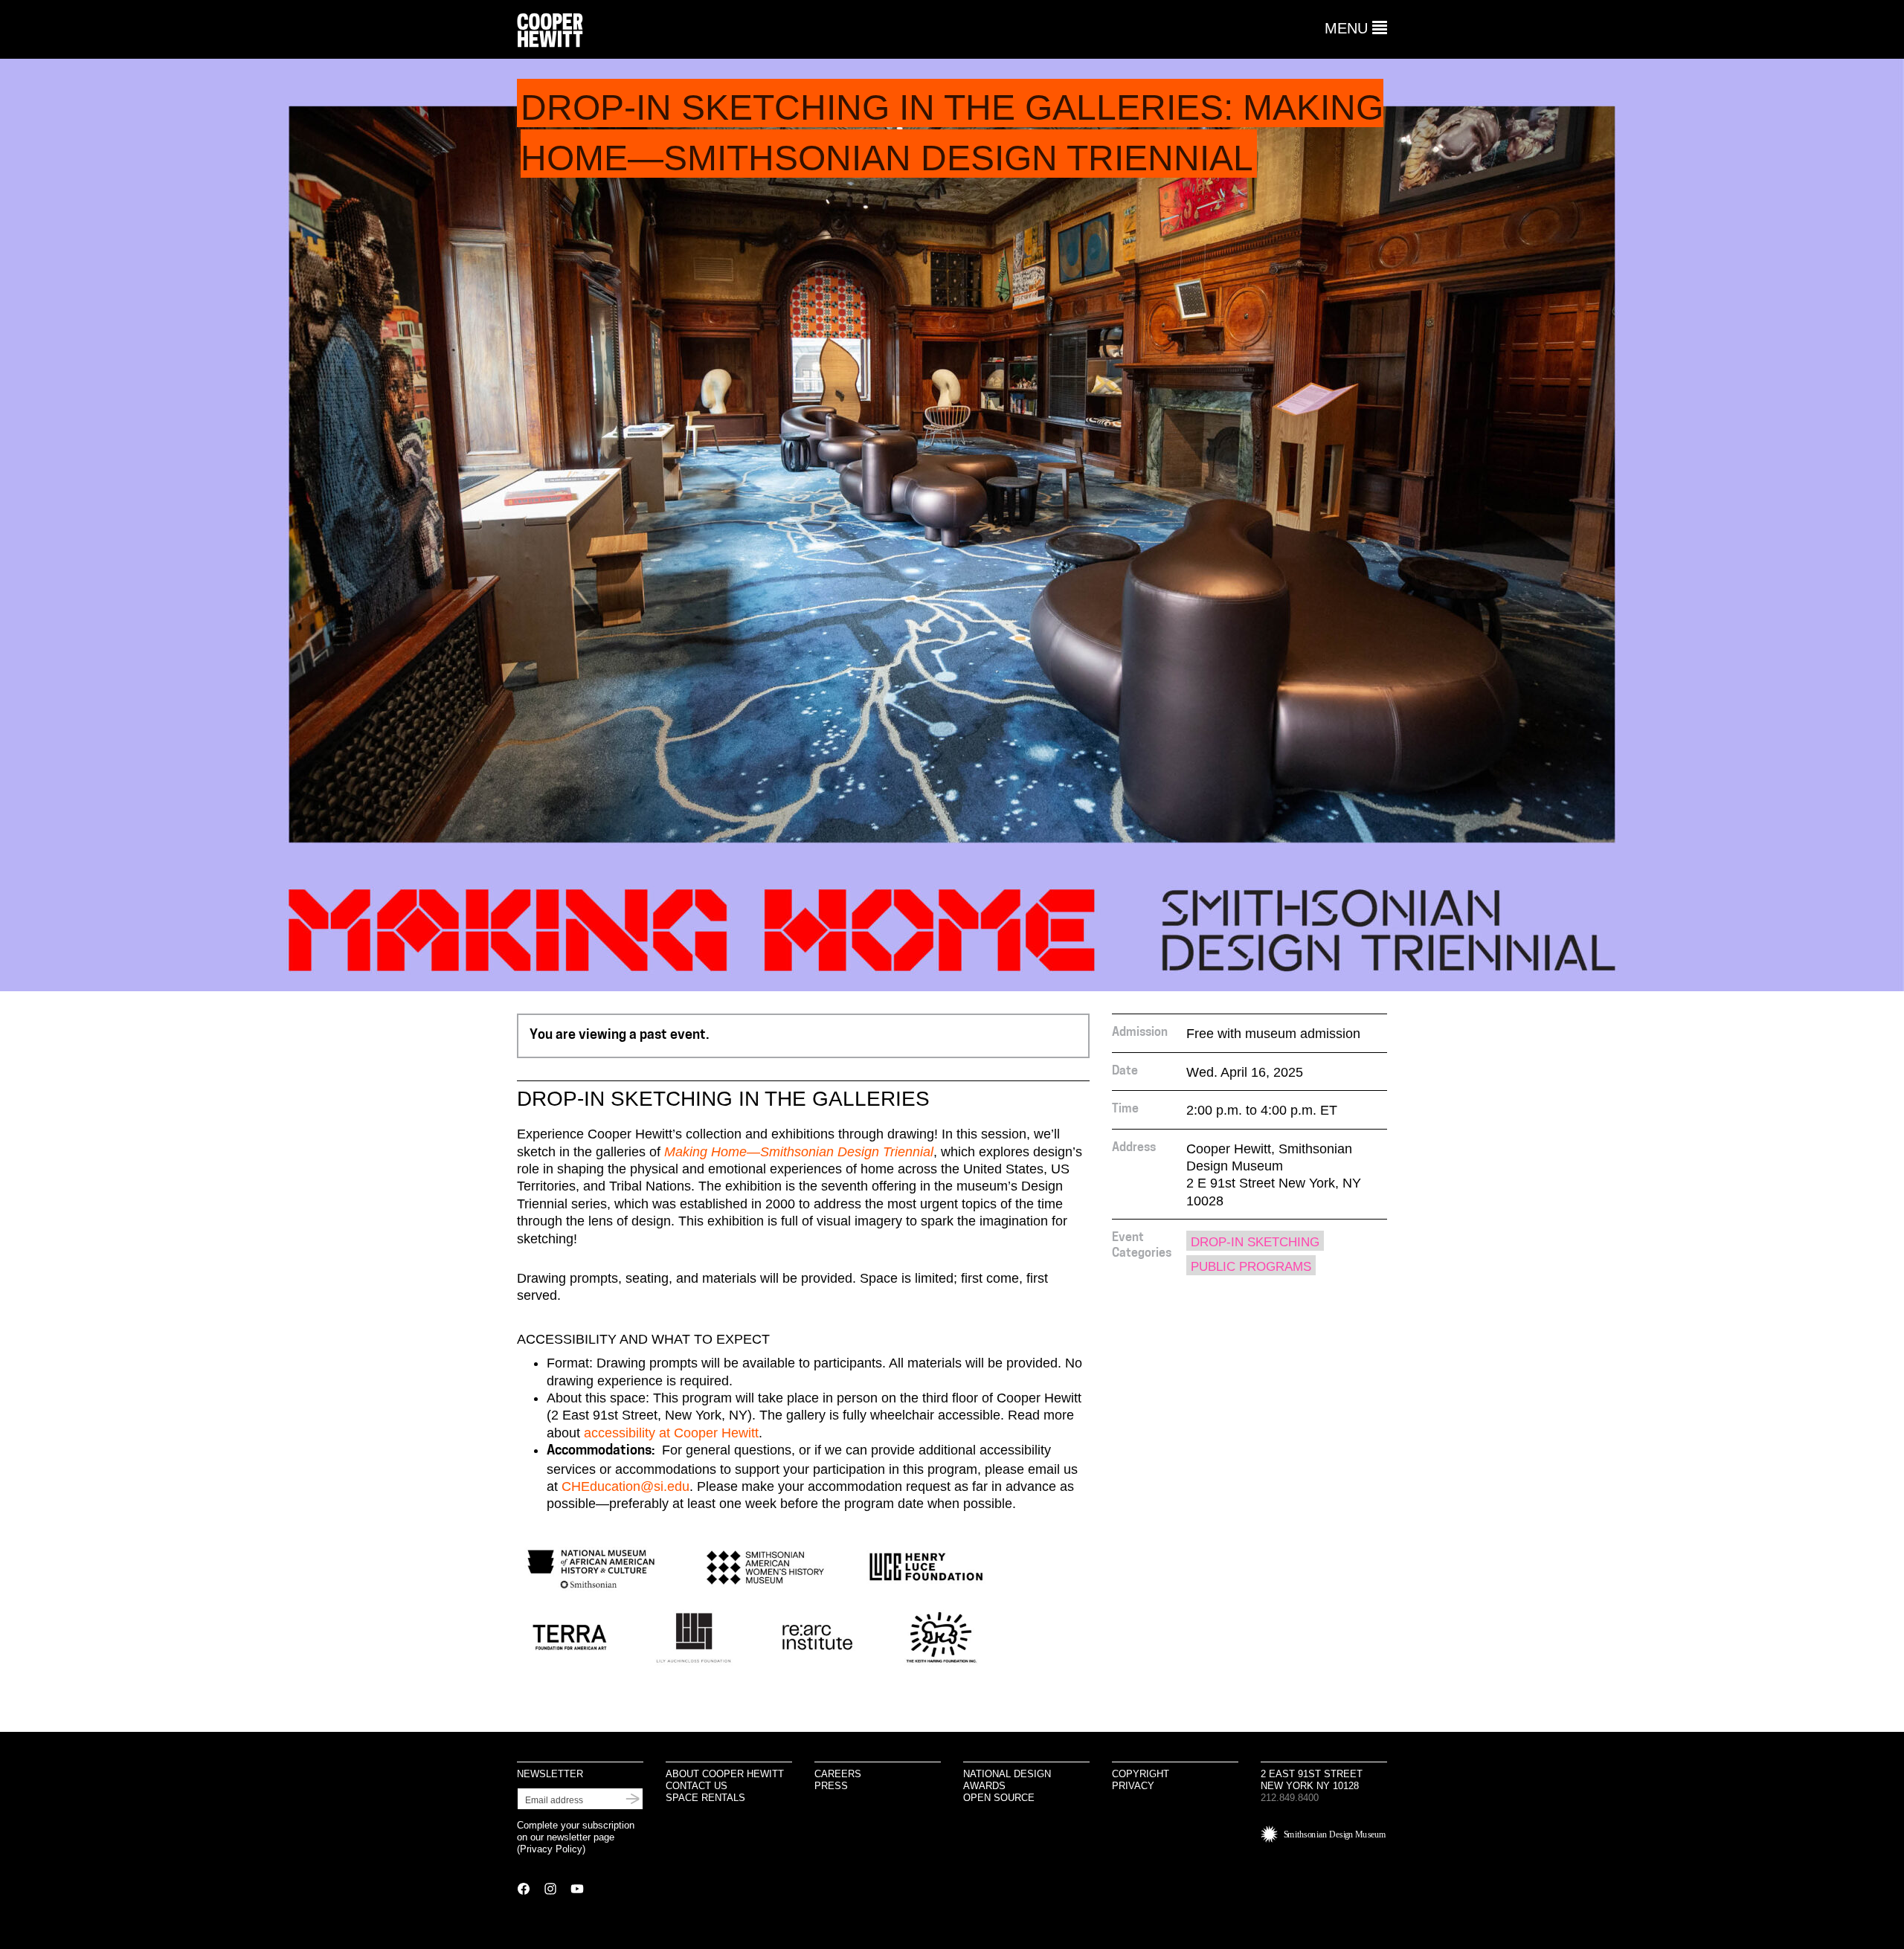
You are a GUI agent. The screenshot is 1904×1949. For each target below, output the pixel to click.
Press (831, 1786)
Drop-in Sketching (1255, 1242)
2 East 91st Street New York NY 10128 (1312, 1780)
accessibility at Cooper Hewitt (671, 1433)
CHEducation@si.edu (625, 1486)
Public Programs (1251, 1267)
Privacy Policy (551, 1849)
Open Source (999, 1798)
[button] (1356, 28)
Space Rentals (705, 1798)
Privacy (1133, 1786)
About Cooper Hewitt (725, 1774)
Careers (838, 1774)
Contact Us (697, 1786)
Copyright (1141, 1774)
